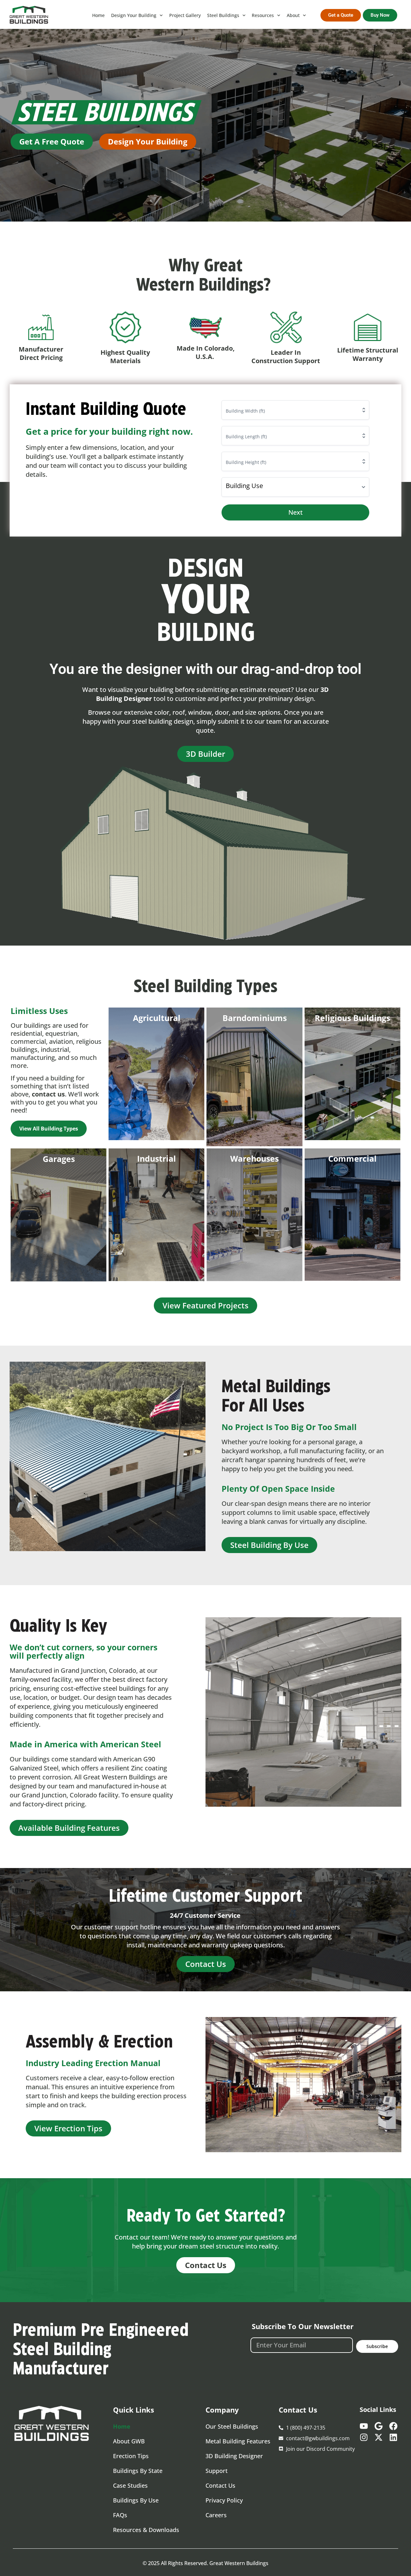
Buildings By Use (136, 2500)
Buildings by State (138, 2471)
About (293, 15)
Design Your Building (134, 15)
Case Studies (130, 2485)
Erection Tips (131, 2456)
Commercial (352, 1158)
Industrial (157, 1158)
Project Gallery (185, 15)
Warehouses (254, 1158)
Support (217, 2471)
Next (296, 512)
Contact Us (220, 2485)
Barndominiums (255, 1018)
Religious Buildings (352, 1018)
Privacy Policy (224, 2500)
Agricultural (157, 1018)
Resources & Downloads (146, 2530)
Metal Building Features (238, 2441)
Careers (216, 2515)
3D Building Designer (234, 2456)
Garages (59, 1159)
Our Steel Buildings (232, 2426)
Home (98, 15)
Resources (263, 15)
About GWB (129, 2441)
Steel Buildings (223, 15)
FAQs (120, 2515)
